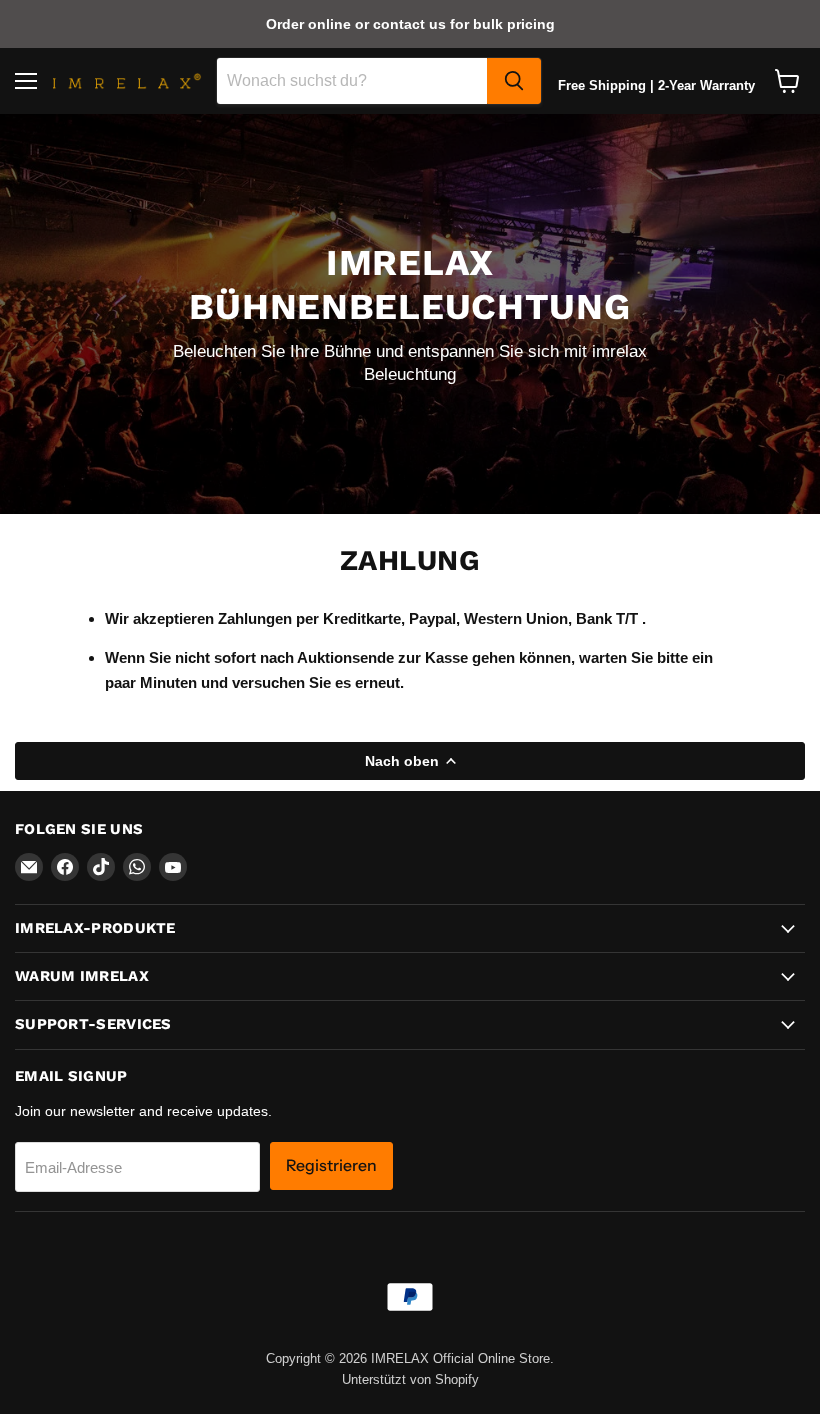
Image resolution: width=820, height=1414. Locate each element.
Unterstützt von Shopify (410, 1379)
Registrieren (331, 1165)
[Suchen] (514, 81)
